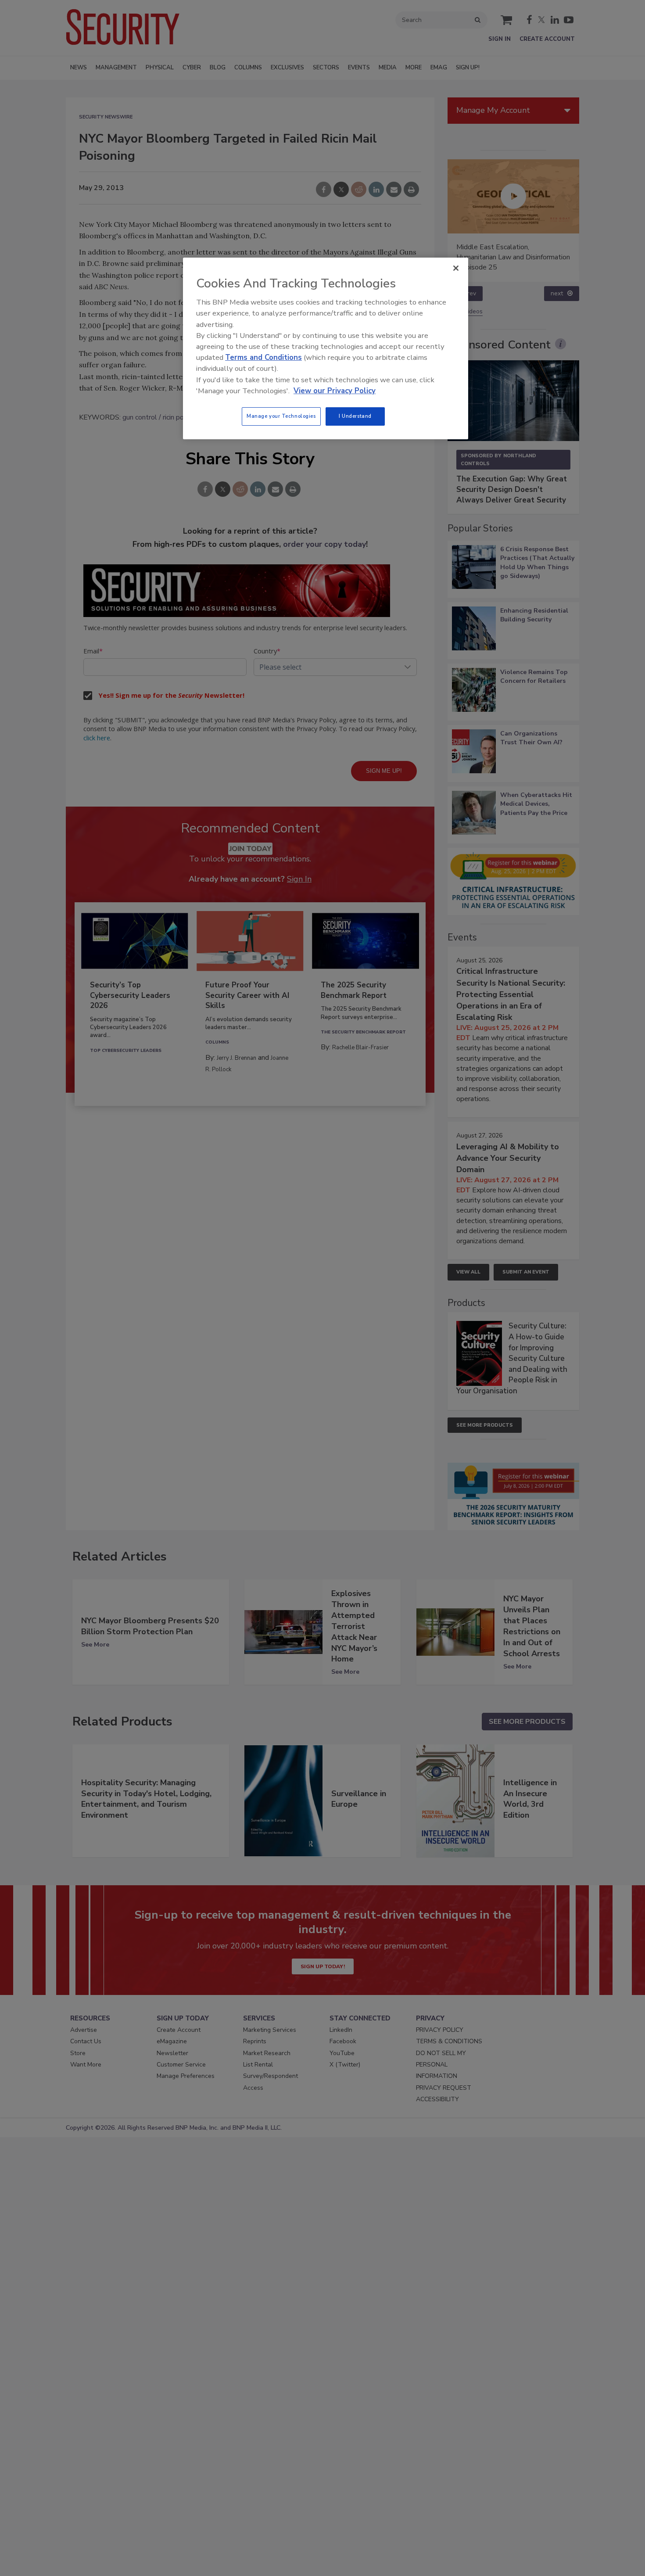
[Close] (456, 268)
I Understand (355, 416)
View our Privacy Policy (335, 391)
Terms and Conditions (263, 357)
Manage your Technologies (281, 416)
